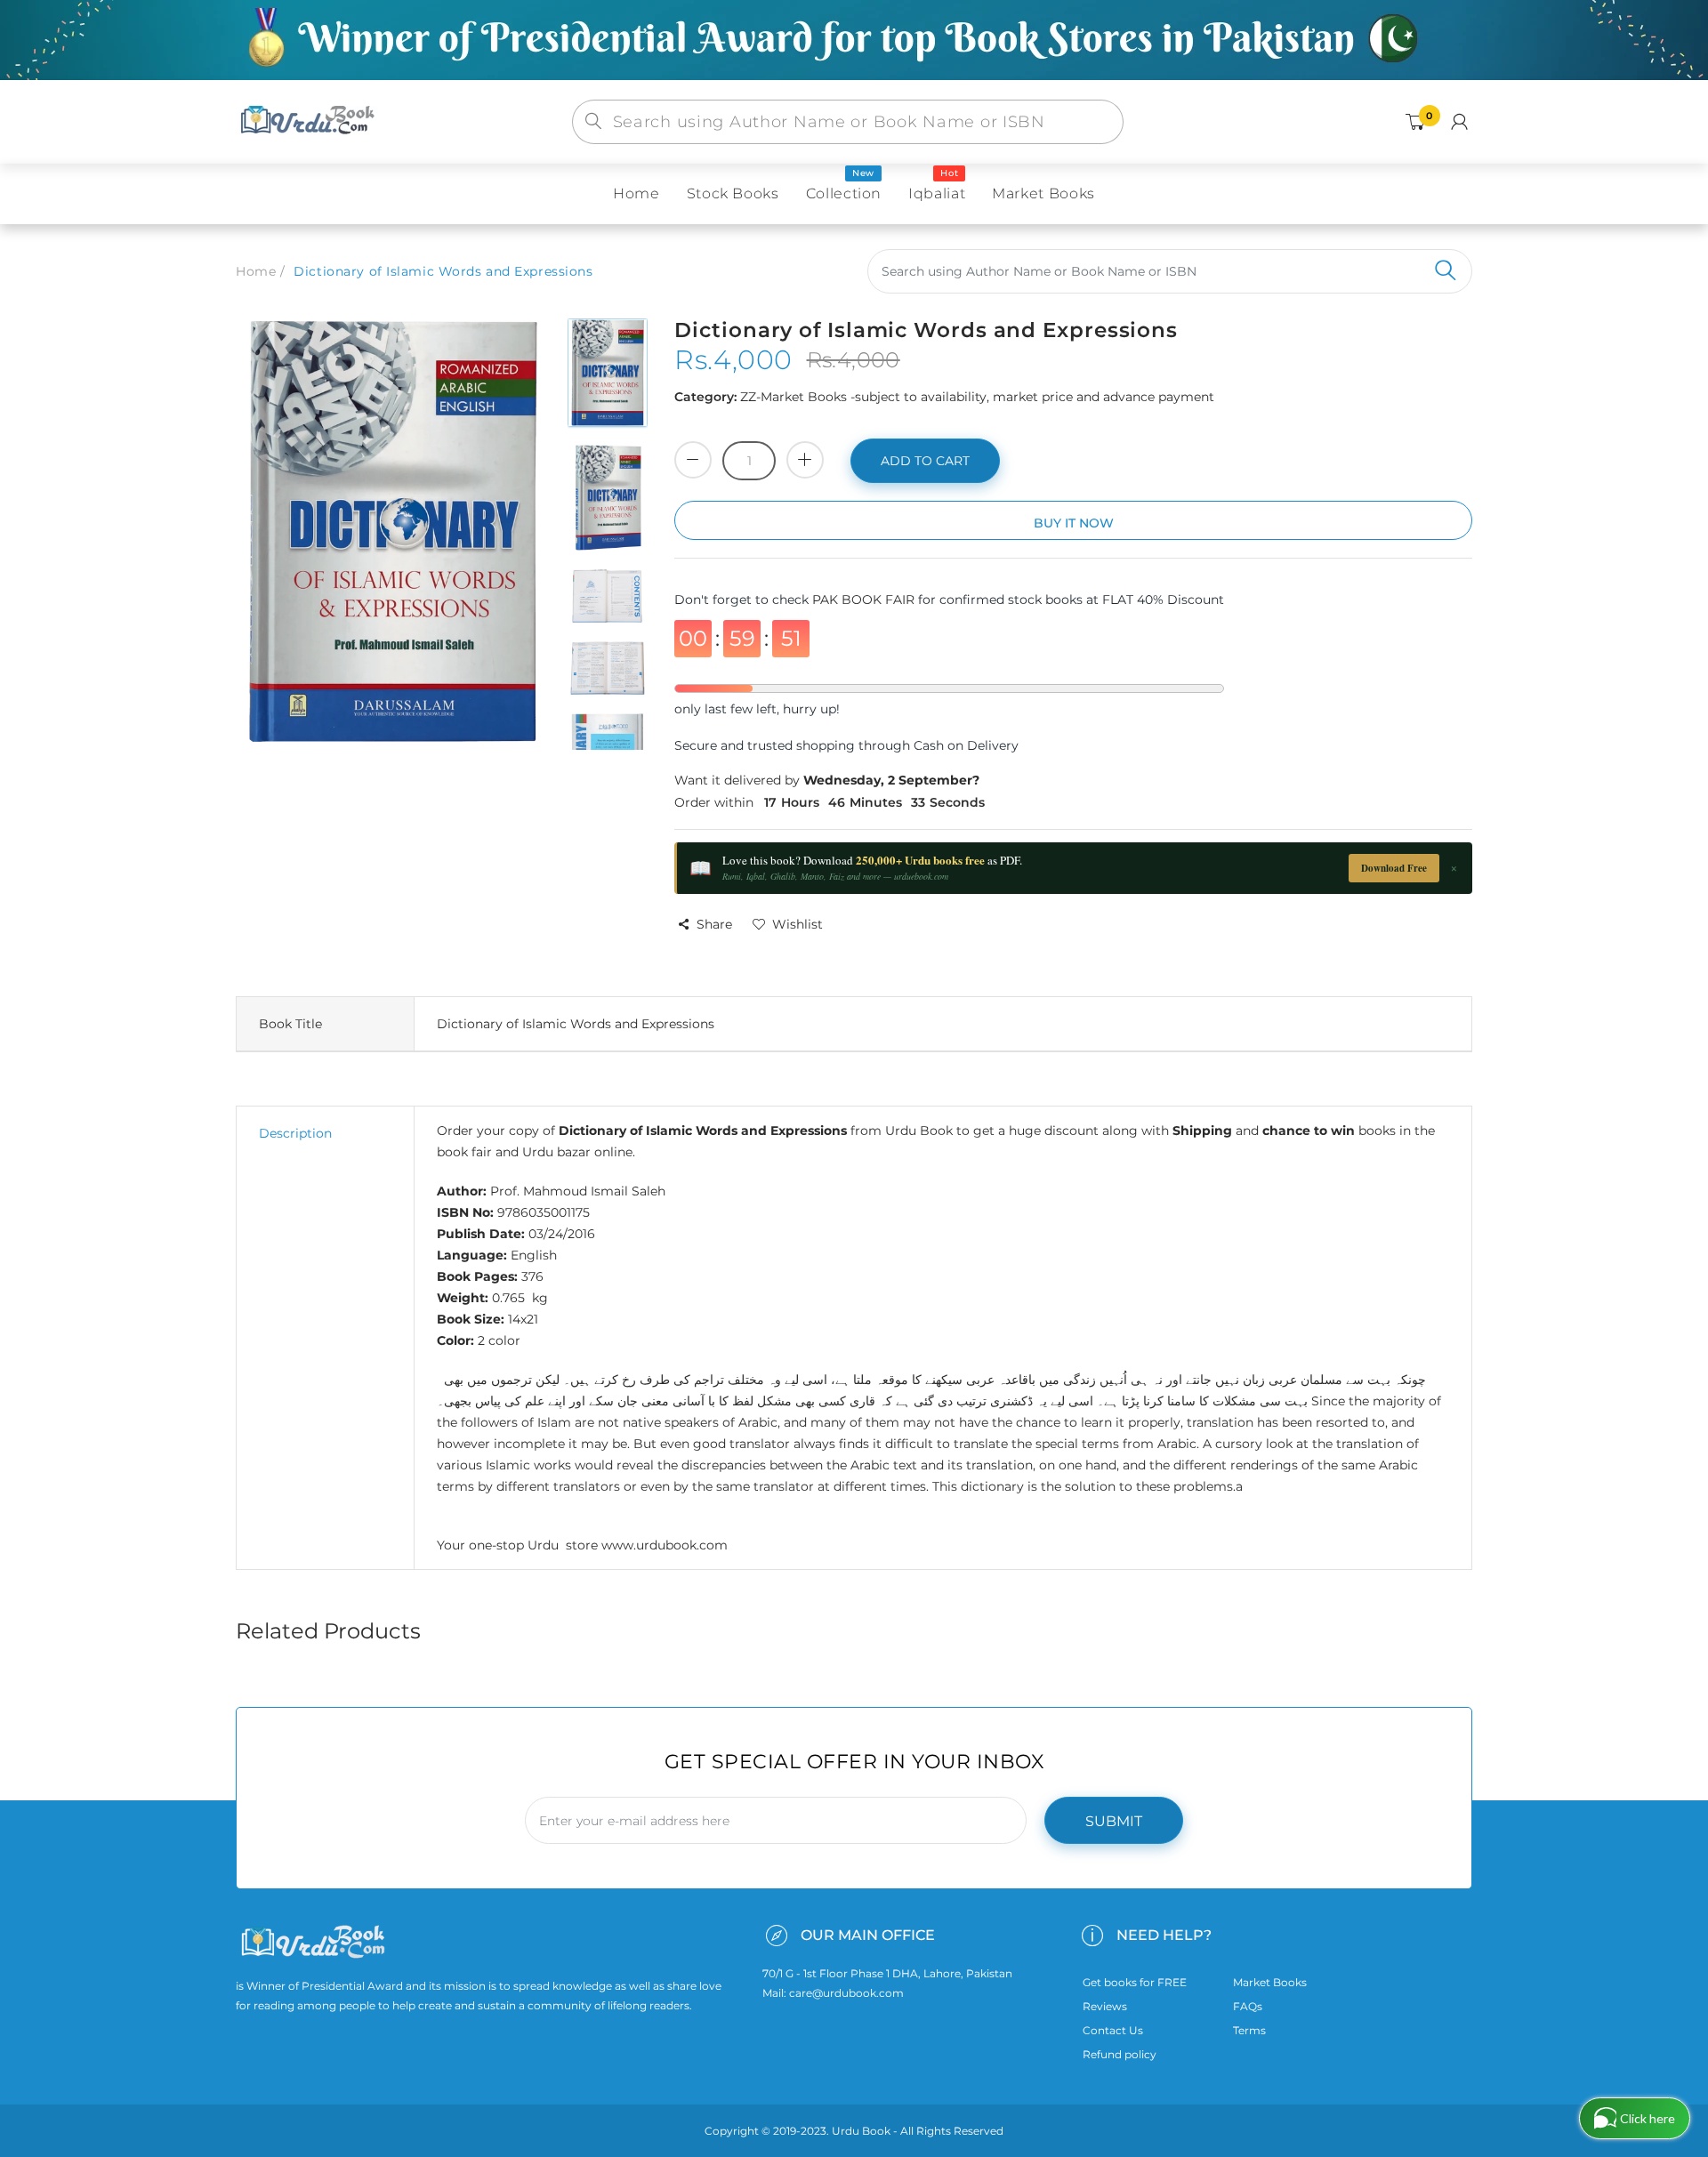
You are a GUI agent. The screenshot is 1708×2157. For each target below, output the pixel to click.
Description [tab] (295, 1133)
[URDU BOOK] (310, 121)
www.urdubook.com (665, 1545)
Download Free (1394, 868)
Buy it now (1074, 523)
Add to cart (925, 461)
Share (714, 924)
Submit (1114, 1821)
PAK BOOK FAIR (865, 600)
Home (256, 271)
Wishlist (798, 924)
